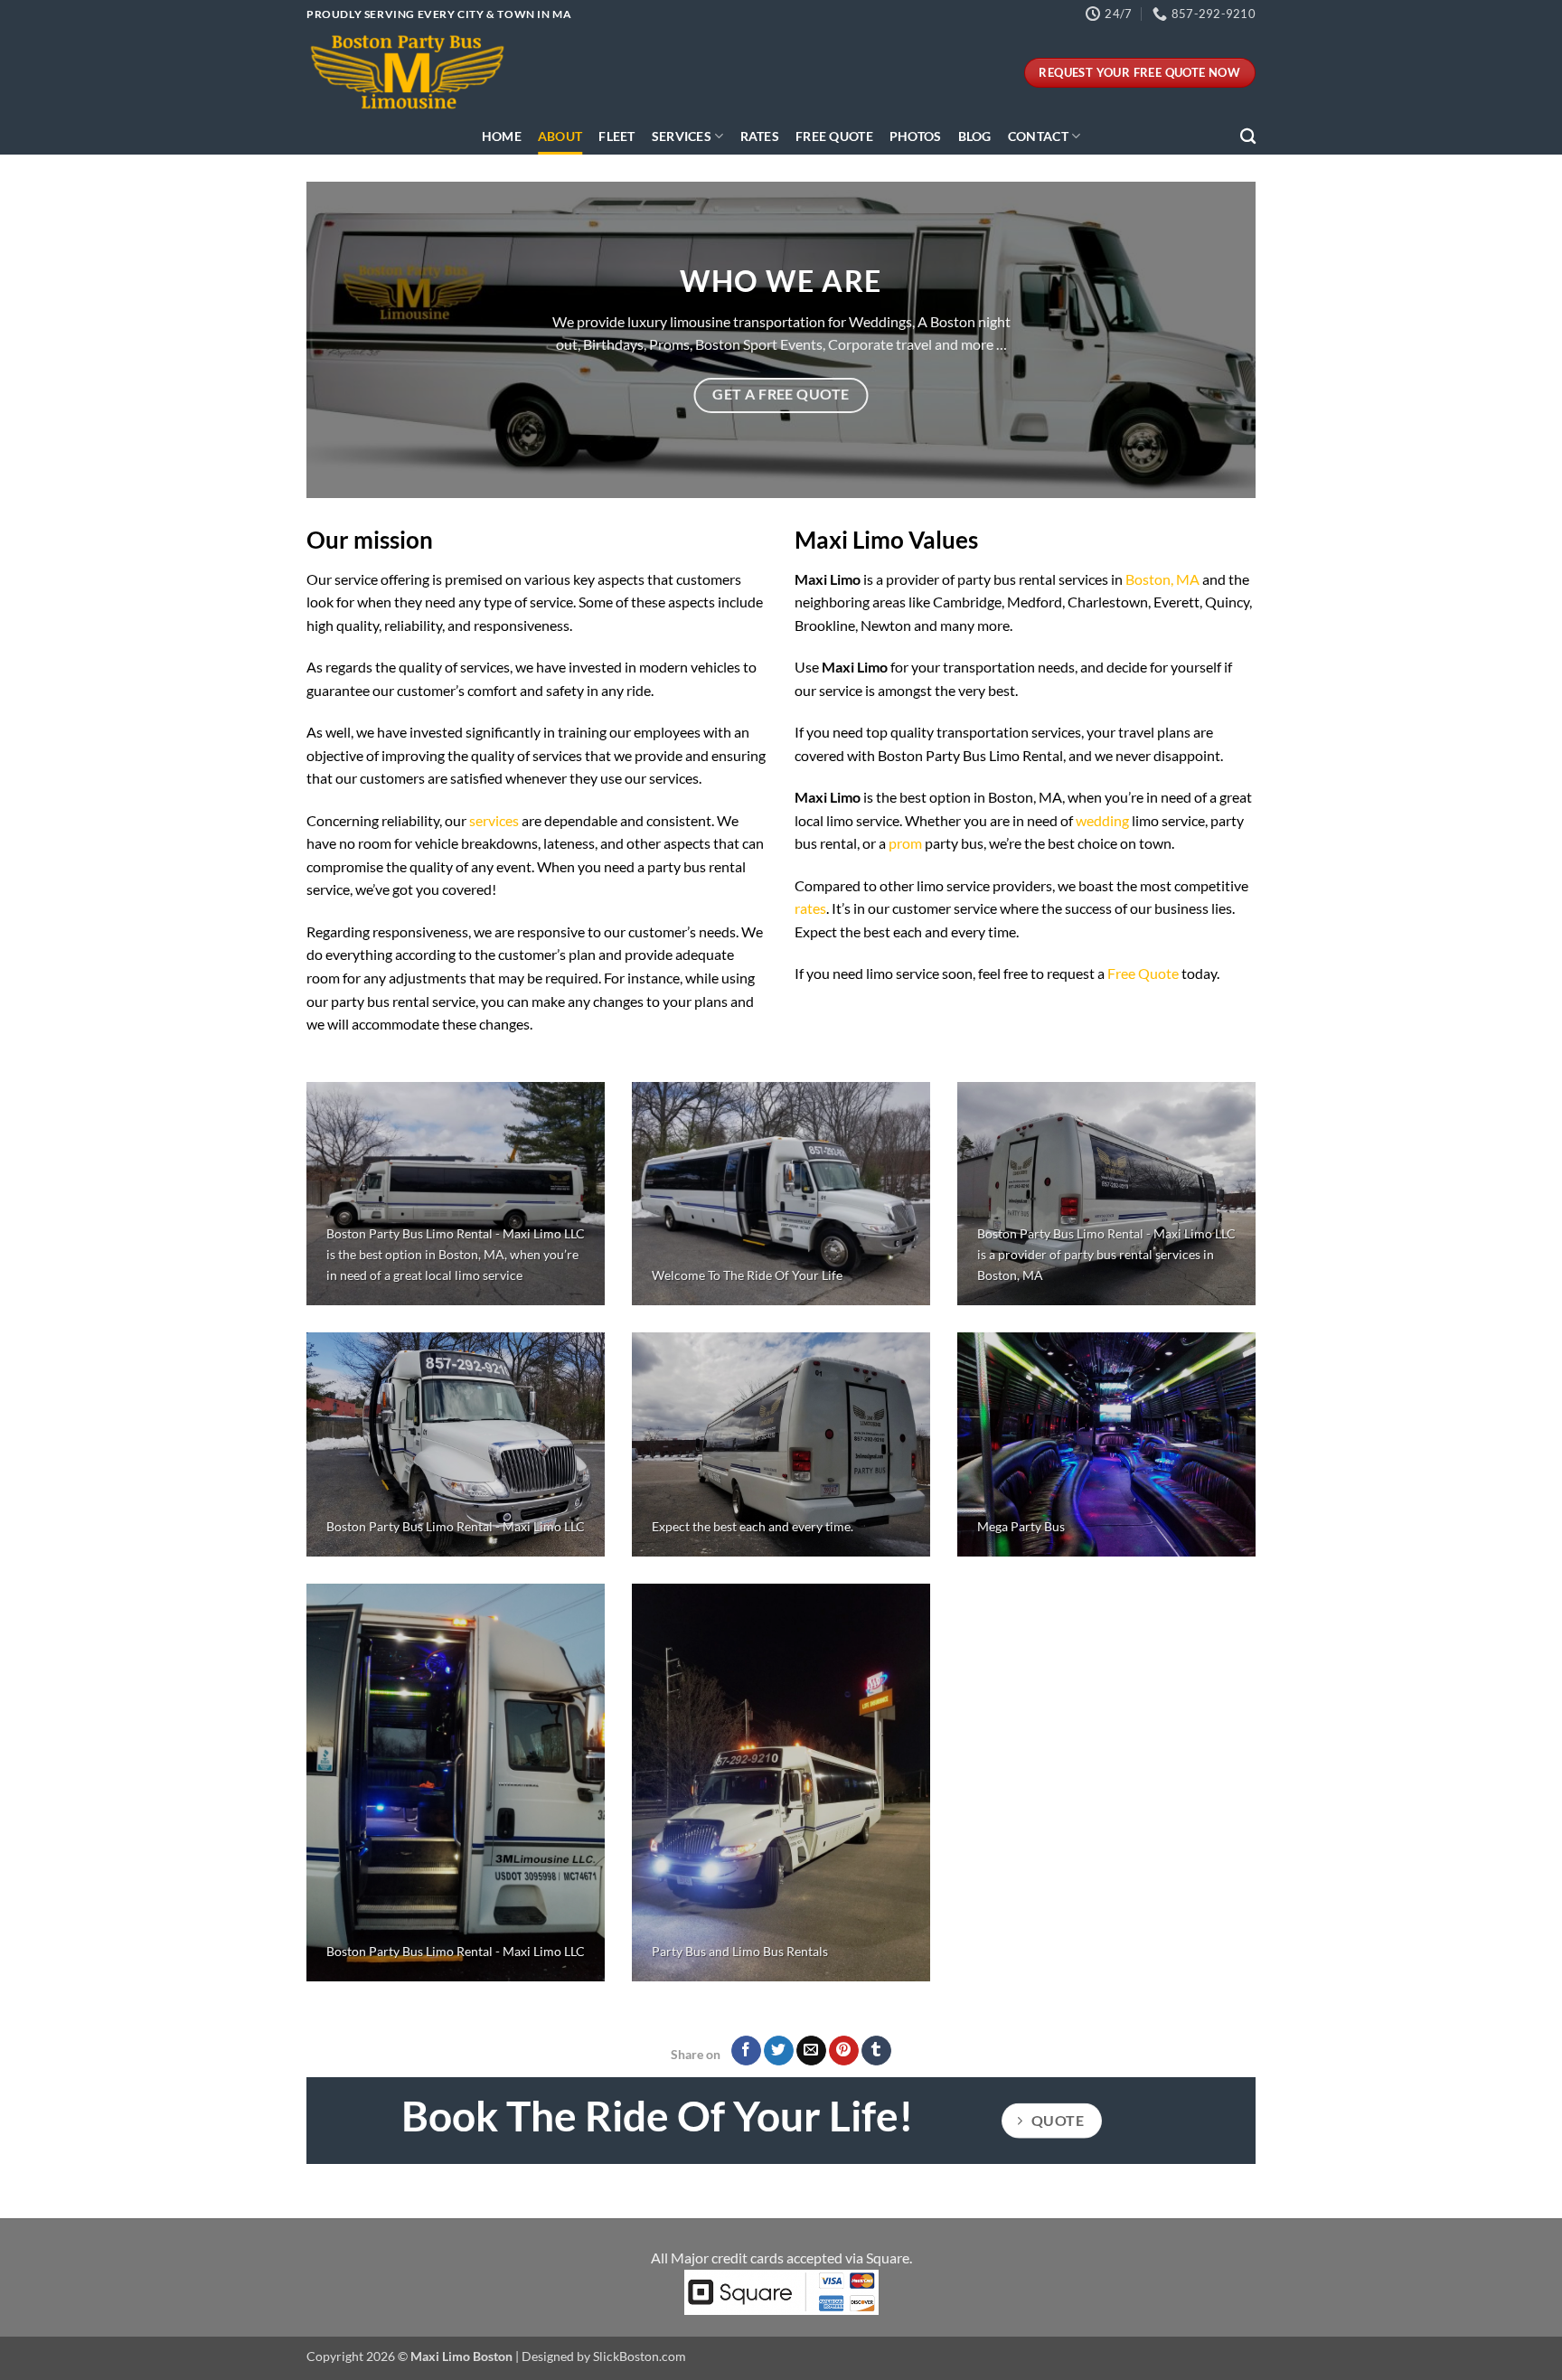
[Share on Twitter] (779, 2051)
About (560, 136)
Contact (1038, 136)
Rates (760, 136)
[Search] (1248, 137)
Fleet (616, 136)
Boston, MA (1162, 579)
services (494, 820)
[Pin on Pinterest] (844, 2051)
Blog (975, 136)
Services (682, 136)
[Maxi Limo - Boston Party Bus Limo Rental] (410, 72)
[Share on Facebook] (746, 2051)
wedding (1102, 820)
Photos (916, 136)
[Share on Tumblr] (876, 2051)
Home (502, 136)
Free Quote (834, 136)
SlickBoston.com (640, 2356)
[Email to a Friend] (811, 2051)
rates (810, 908)
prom (905, 843)
